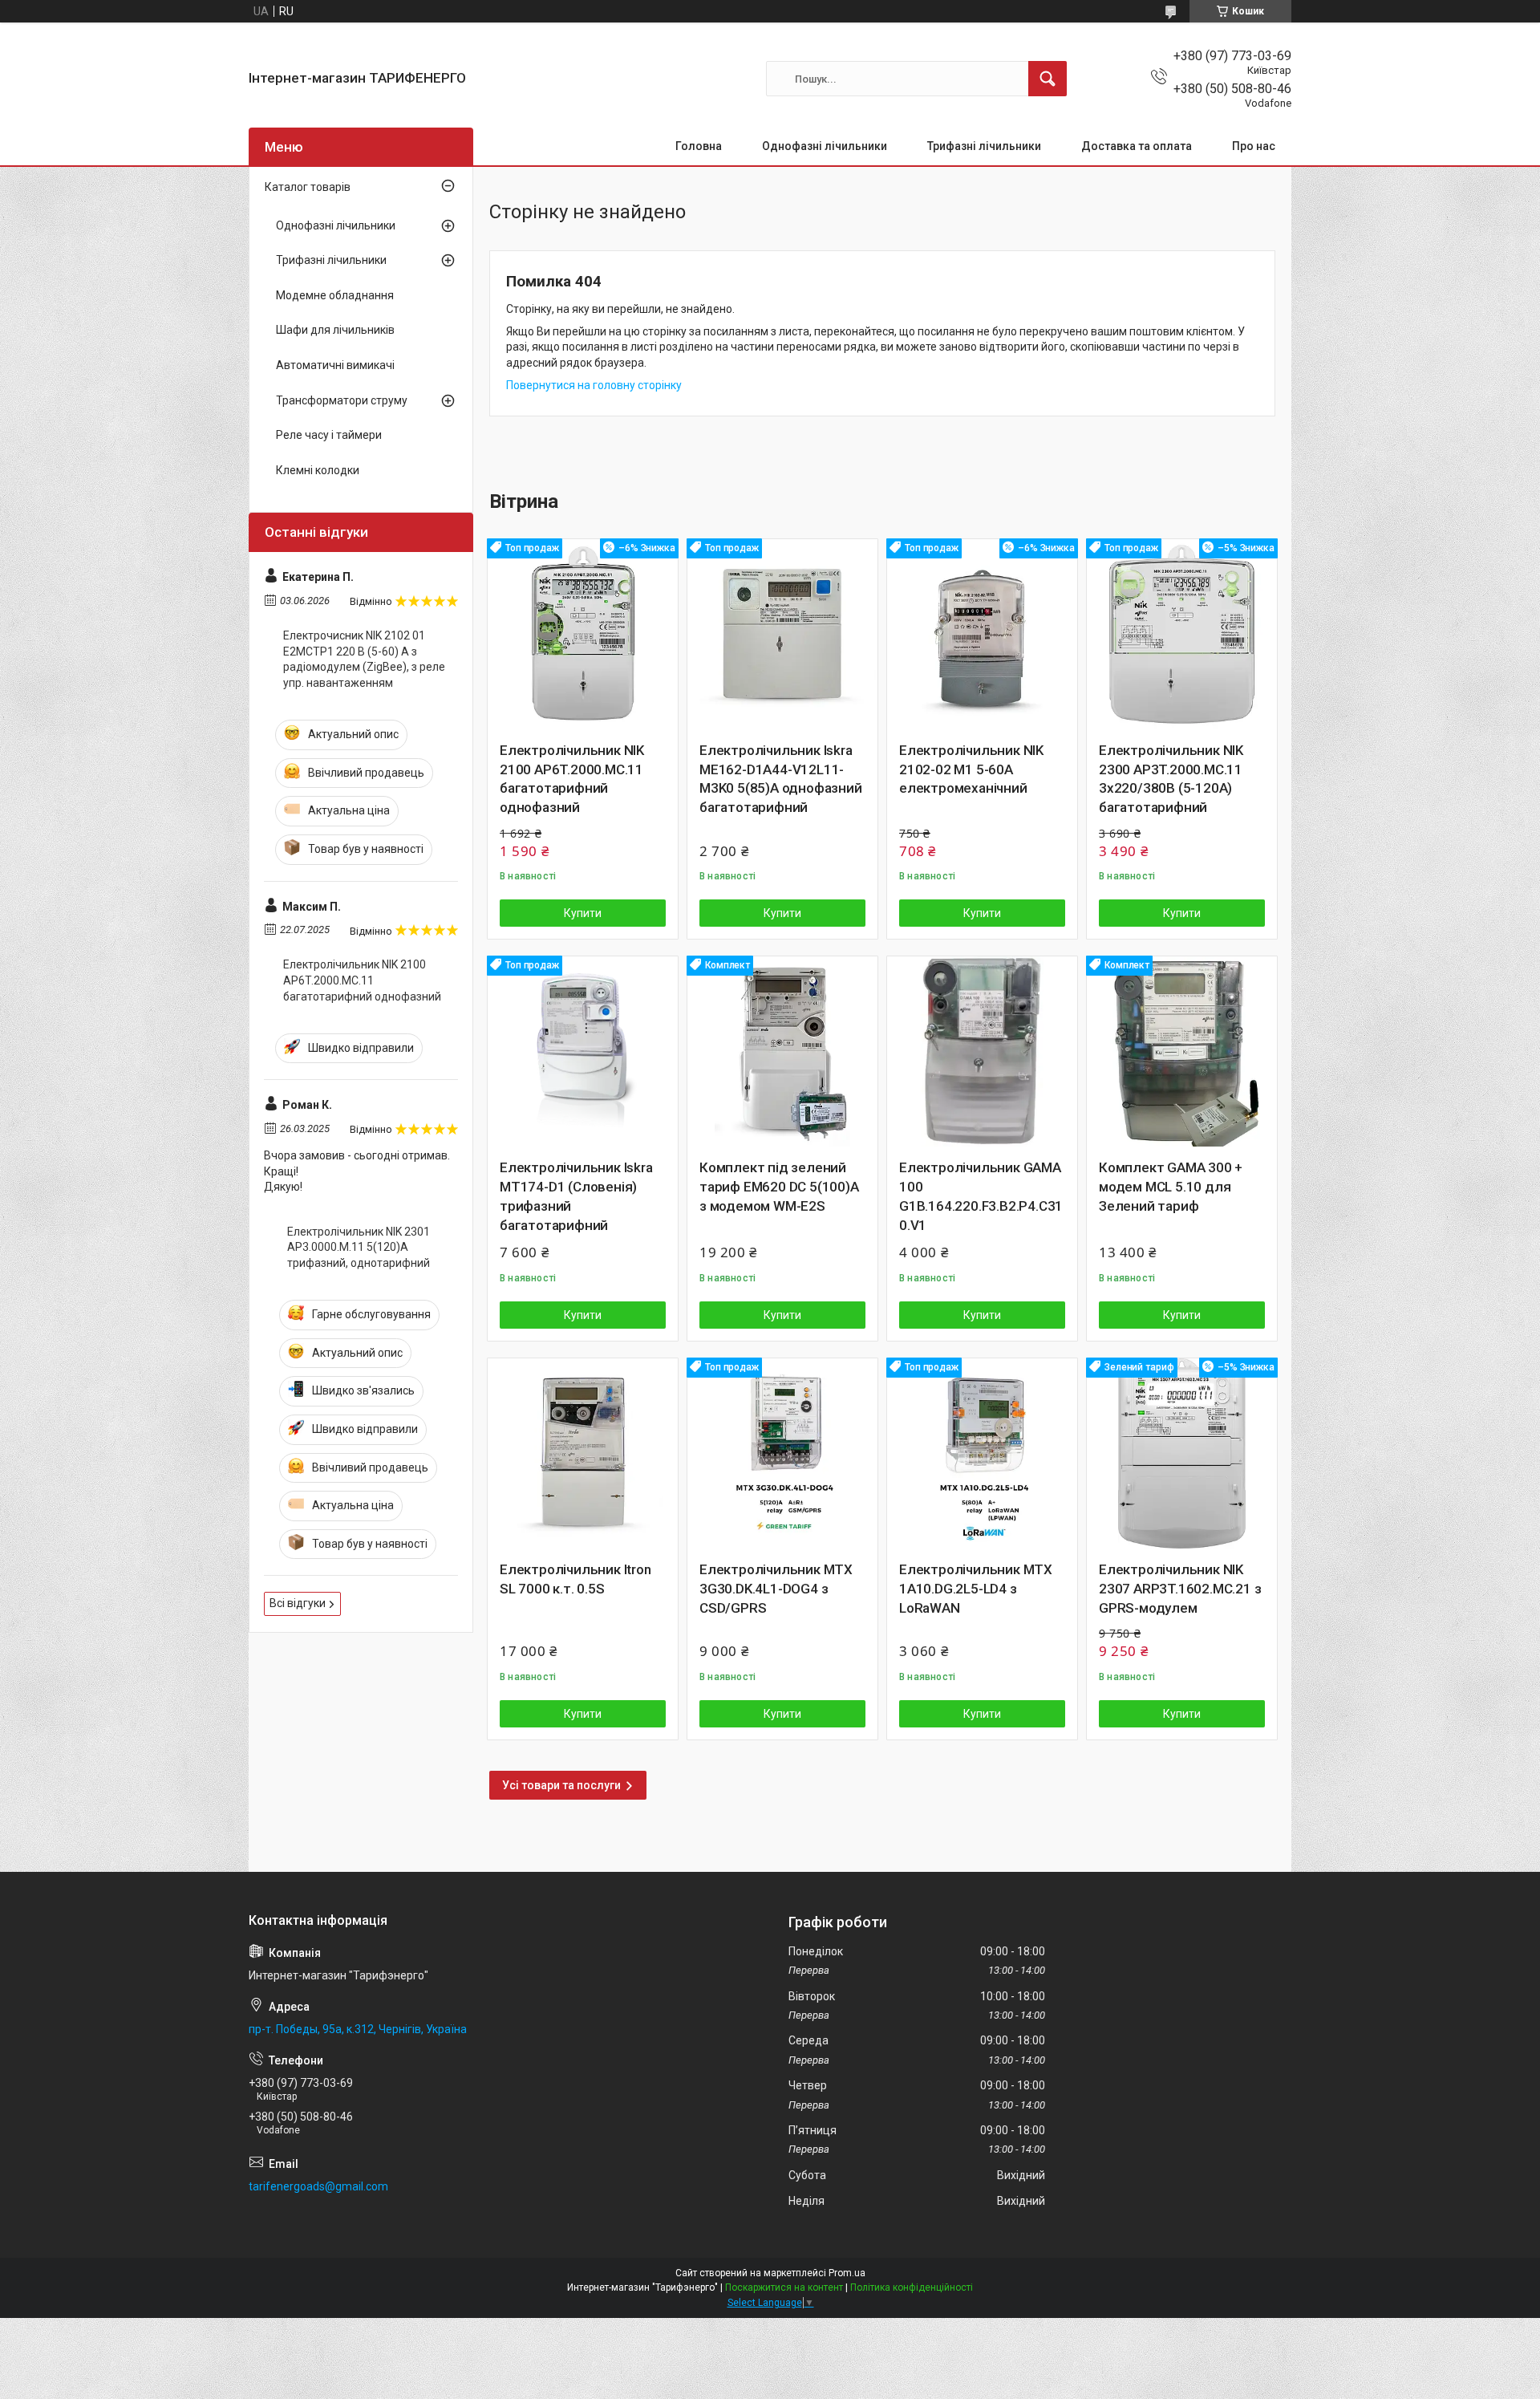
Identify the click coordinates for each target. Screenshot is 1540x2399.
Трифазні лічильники (984, 146)
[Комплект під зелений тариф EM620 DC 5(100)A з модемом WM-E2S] (782, 1051)
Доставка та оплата (1137, 146)
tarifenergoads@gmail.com (318, 2186)
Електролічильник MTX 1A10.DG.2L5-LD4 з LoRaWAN (976, 1589)
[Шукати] (1048, 79)
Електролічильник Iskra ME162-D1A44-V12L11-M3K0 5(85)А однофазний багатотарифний (781, 779)
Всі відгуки (298, 1603)
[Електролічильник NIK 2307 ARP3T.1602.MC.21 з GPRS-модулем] (1182, 1453)
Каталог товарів (308, 187)
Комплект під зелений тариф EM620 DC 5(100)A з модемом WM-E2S (779, 1187)
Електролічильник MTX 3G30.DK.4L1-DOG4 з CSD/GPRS (776, 1589)
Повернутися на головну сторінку (594, 385)
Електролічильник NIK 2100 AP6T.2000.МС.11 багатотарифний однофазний (572, 779)
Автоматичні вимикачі (335, 365)
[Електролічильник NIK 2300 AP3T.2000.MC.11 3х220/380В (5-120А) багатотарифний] (1182, 634)
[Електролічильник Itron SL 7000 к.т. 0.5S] (583, 1453)
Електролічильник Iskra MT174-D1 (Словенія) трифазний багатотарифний (576, 1196)
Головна (699, 146)
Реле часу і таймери (329, 435)
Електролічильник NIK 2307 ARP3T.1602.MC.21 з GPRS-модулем (1180, 1589)
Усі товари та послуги (561, 1785)
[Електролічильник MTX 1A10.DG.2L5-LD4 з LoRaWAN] (982, 1453)
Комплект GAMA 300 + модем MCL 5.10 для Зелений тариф (1171, 1187)
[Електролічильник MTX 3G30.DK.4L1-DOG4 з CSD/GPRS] (782, 1453)
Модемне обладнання (335, 295)
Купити (583, 913)
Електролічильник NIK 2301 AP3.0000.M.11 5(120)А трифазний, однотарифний (359, 1247)
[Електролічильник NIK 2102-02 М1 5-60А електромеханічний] (982, 634)
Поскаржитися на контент (784, 2287)
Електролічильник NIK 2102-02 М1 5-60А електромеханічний (971, 769)
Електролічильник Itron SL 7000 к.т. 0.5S (575, 1579)
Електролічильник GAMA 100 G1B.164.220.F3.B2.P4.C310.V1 (981, 1196)
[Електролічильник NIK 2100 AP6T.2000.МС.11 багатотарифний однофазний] (583, 634)
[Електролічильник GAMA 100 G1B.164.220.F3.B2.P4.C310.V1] (982, 1051)
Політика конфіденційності (912, 2287)
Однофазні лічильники (825, 146)
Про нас (1254, 146)
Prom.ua (847, 2273)
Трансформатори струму (342, 400)
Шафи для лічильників (335, 330)
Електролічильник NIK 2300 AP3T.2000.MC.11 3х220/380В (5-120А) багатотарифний (1171, 779)
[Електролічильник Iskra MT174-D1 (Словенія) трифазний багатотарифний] (583, 1051)
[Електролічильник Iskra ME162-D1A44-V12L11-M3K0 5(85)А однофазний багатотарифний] (782, 634)
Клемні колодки (318, 470)
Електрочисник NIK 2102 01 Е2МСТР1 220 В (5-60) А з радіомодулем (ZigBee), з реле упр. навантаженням (364, 659)
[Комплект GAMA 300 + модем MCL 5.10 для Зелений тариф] (1182, 1051)
